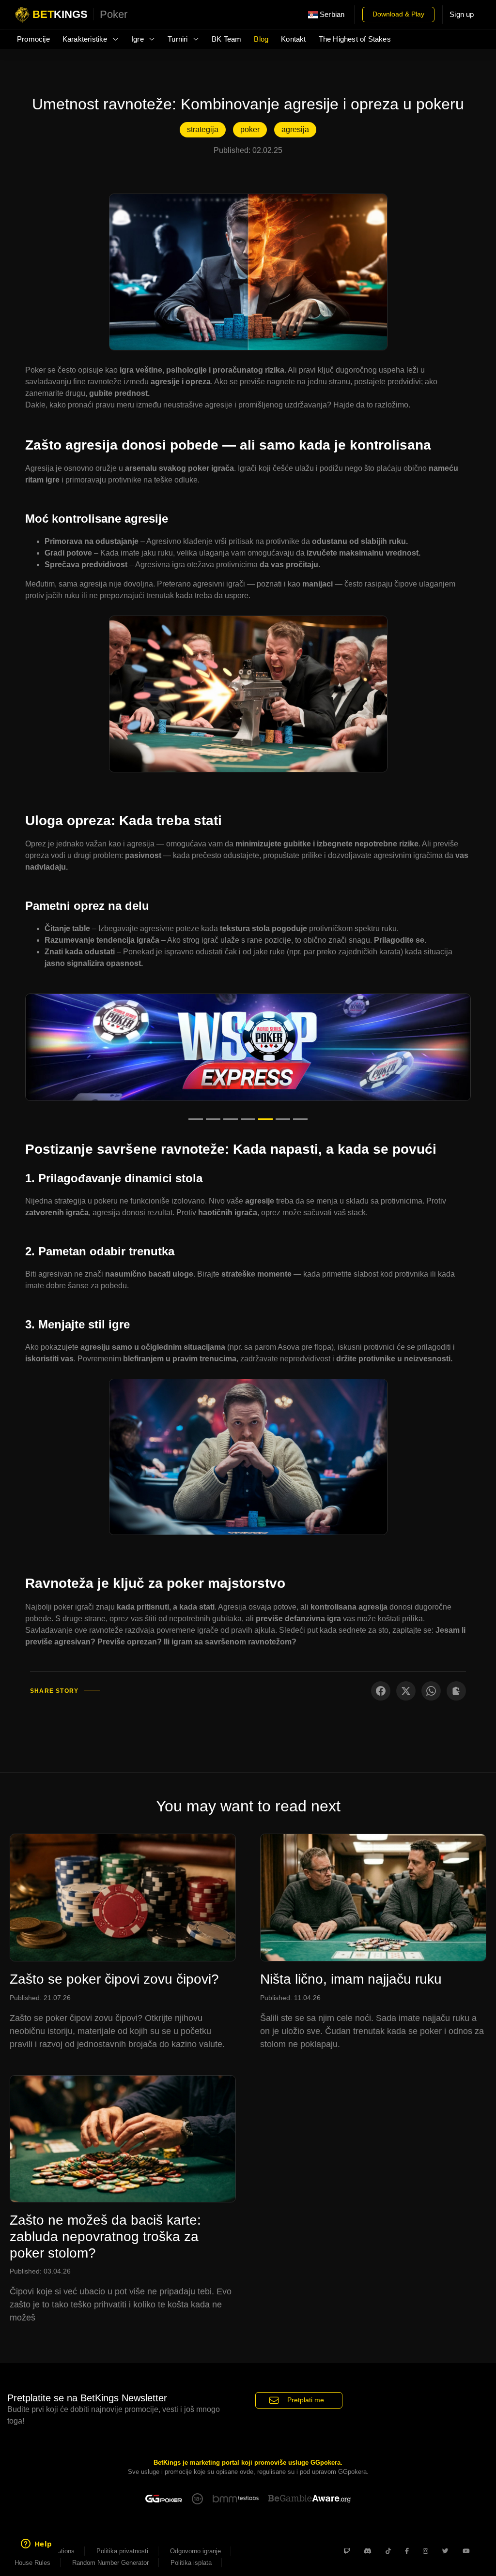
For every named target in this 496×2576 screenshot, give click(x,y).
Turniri (179, 39)
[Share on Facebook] (381, 1691)
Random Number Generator (110, 2563)
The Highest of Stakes (355, 39)
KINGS (80, 14)
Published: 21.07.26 (40, 1998)
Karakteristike (86, 39)
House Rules (32, 2563)
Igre (139, 39)
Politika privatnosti (122, 2551)
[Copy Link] (456, 1691)
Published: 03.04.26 (40, 2271)
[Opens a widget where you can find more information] (36, 2545)
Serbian (331, 15)
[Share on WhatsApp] (431, 1691)
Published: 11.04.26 (290, 1998)
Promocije (33, 39)
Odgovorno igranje (195, 2551)
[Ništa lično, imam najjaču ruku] (373, 1896)
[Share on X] (406, 1691)
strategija (203, 129)
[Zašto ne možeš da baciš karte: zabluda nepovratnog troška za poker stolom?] (123, 2138)
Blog (261, 39)
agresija (295, 129)
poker (250, 129)
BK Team (226, 39)
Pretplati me (306, 2400)
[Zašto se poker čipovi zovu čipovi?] (123, 1896)
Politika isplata (191, 2563)
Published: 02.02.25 (248, 150)
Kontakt (293, 39)
